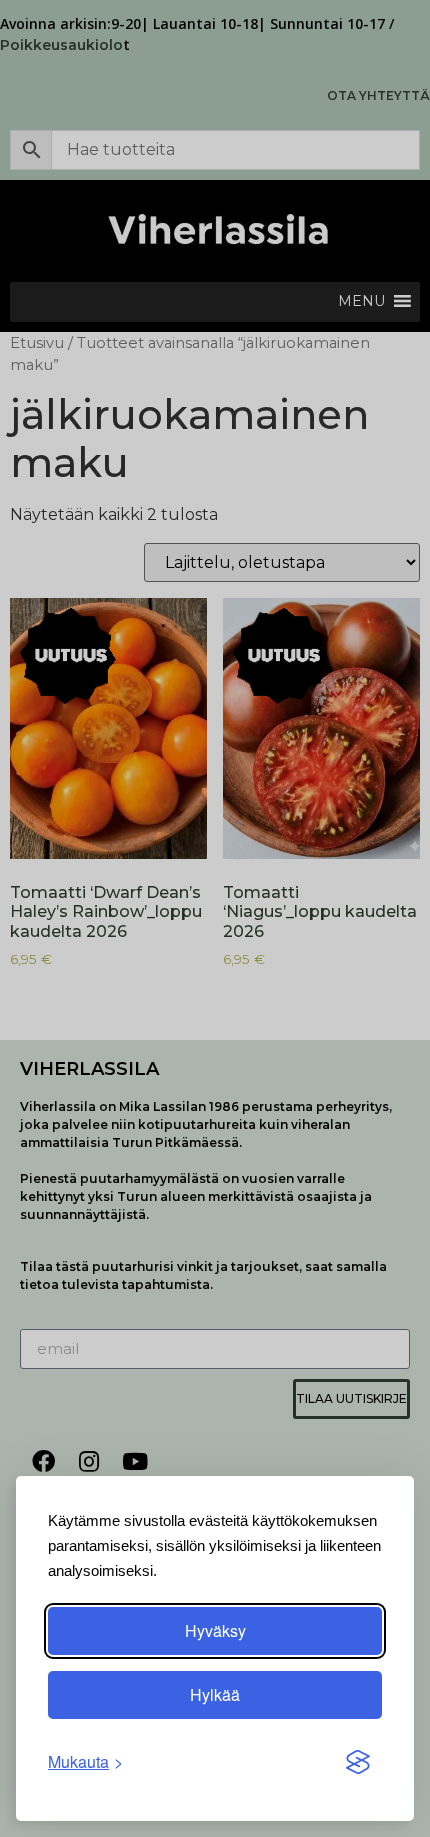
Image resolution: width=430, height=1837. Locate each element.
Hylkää (215, 1694)
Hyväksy (215, 1630)
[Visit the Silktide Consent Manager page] (358, 1762)
